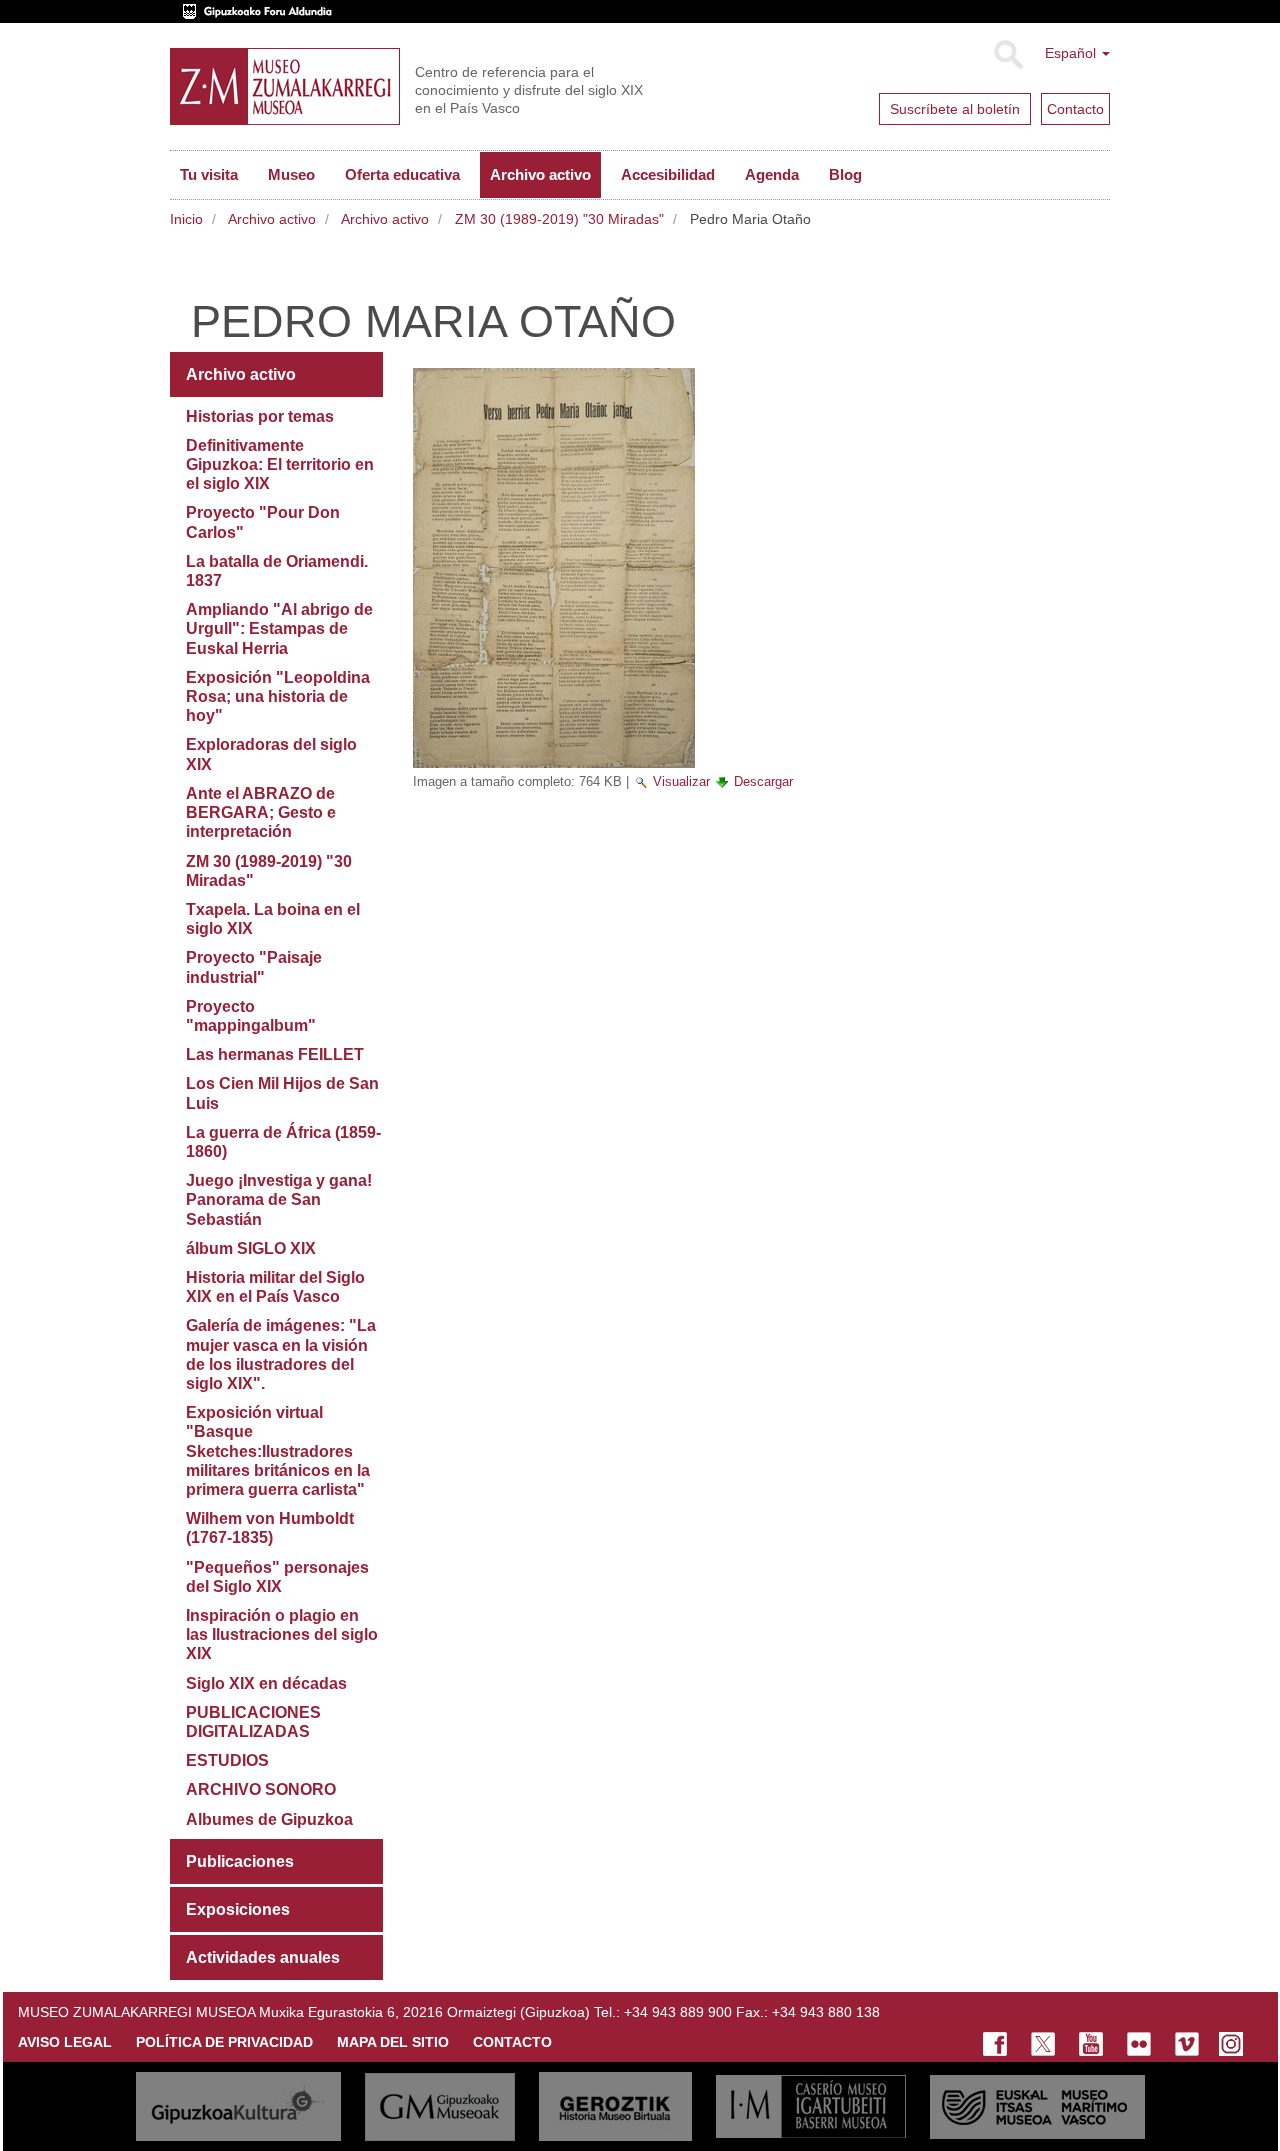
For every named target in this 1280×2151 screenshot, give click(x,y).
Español (1072, 53)
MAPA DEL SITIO (393, 2042)
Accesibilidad (668, 174)
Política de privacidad (224, 2042)
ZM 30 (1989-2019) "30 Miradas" (559, 219)
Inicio (186, 219)
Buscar (1007, 55)
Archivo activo (540, 174)
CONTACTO (512, 2042)
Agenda (772, 174)
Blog (845, 174)
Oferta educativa (402, 174)
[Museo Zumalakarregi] (285, 86)
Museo (291, 174)
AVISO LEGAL (65, 2042)
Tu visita (209, 174)
